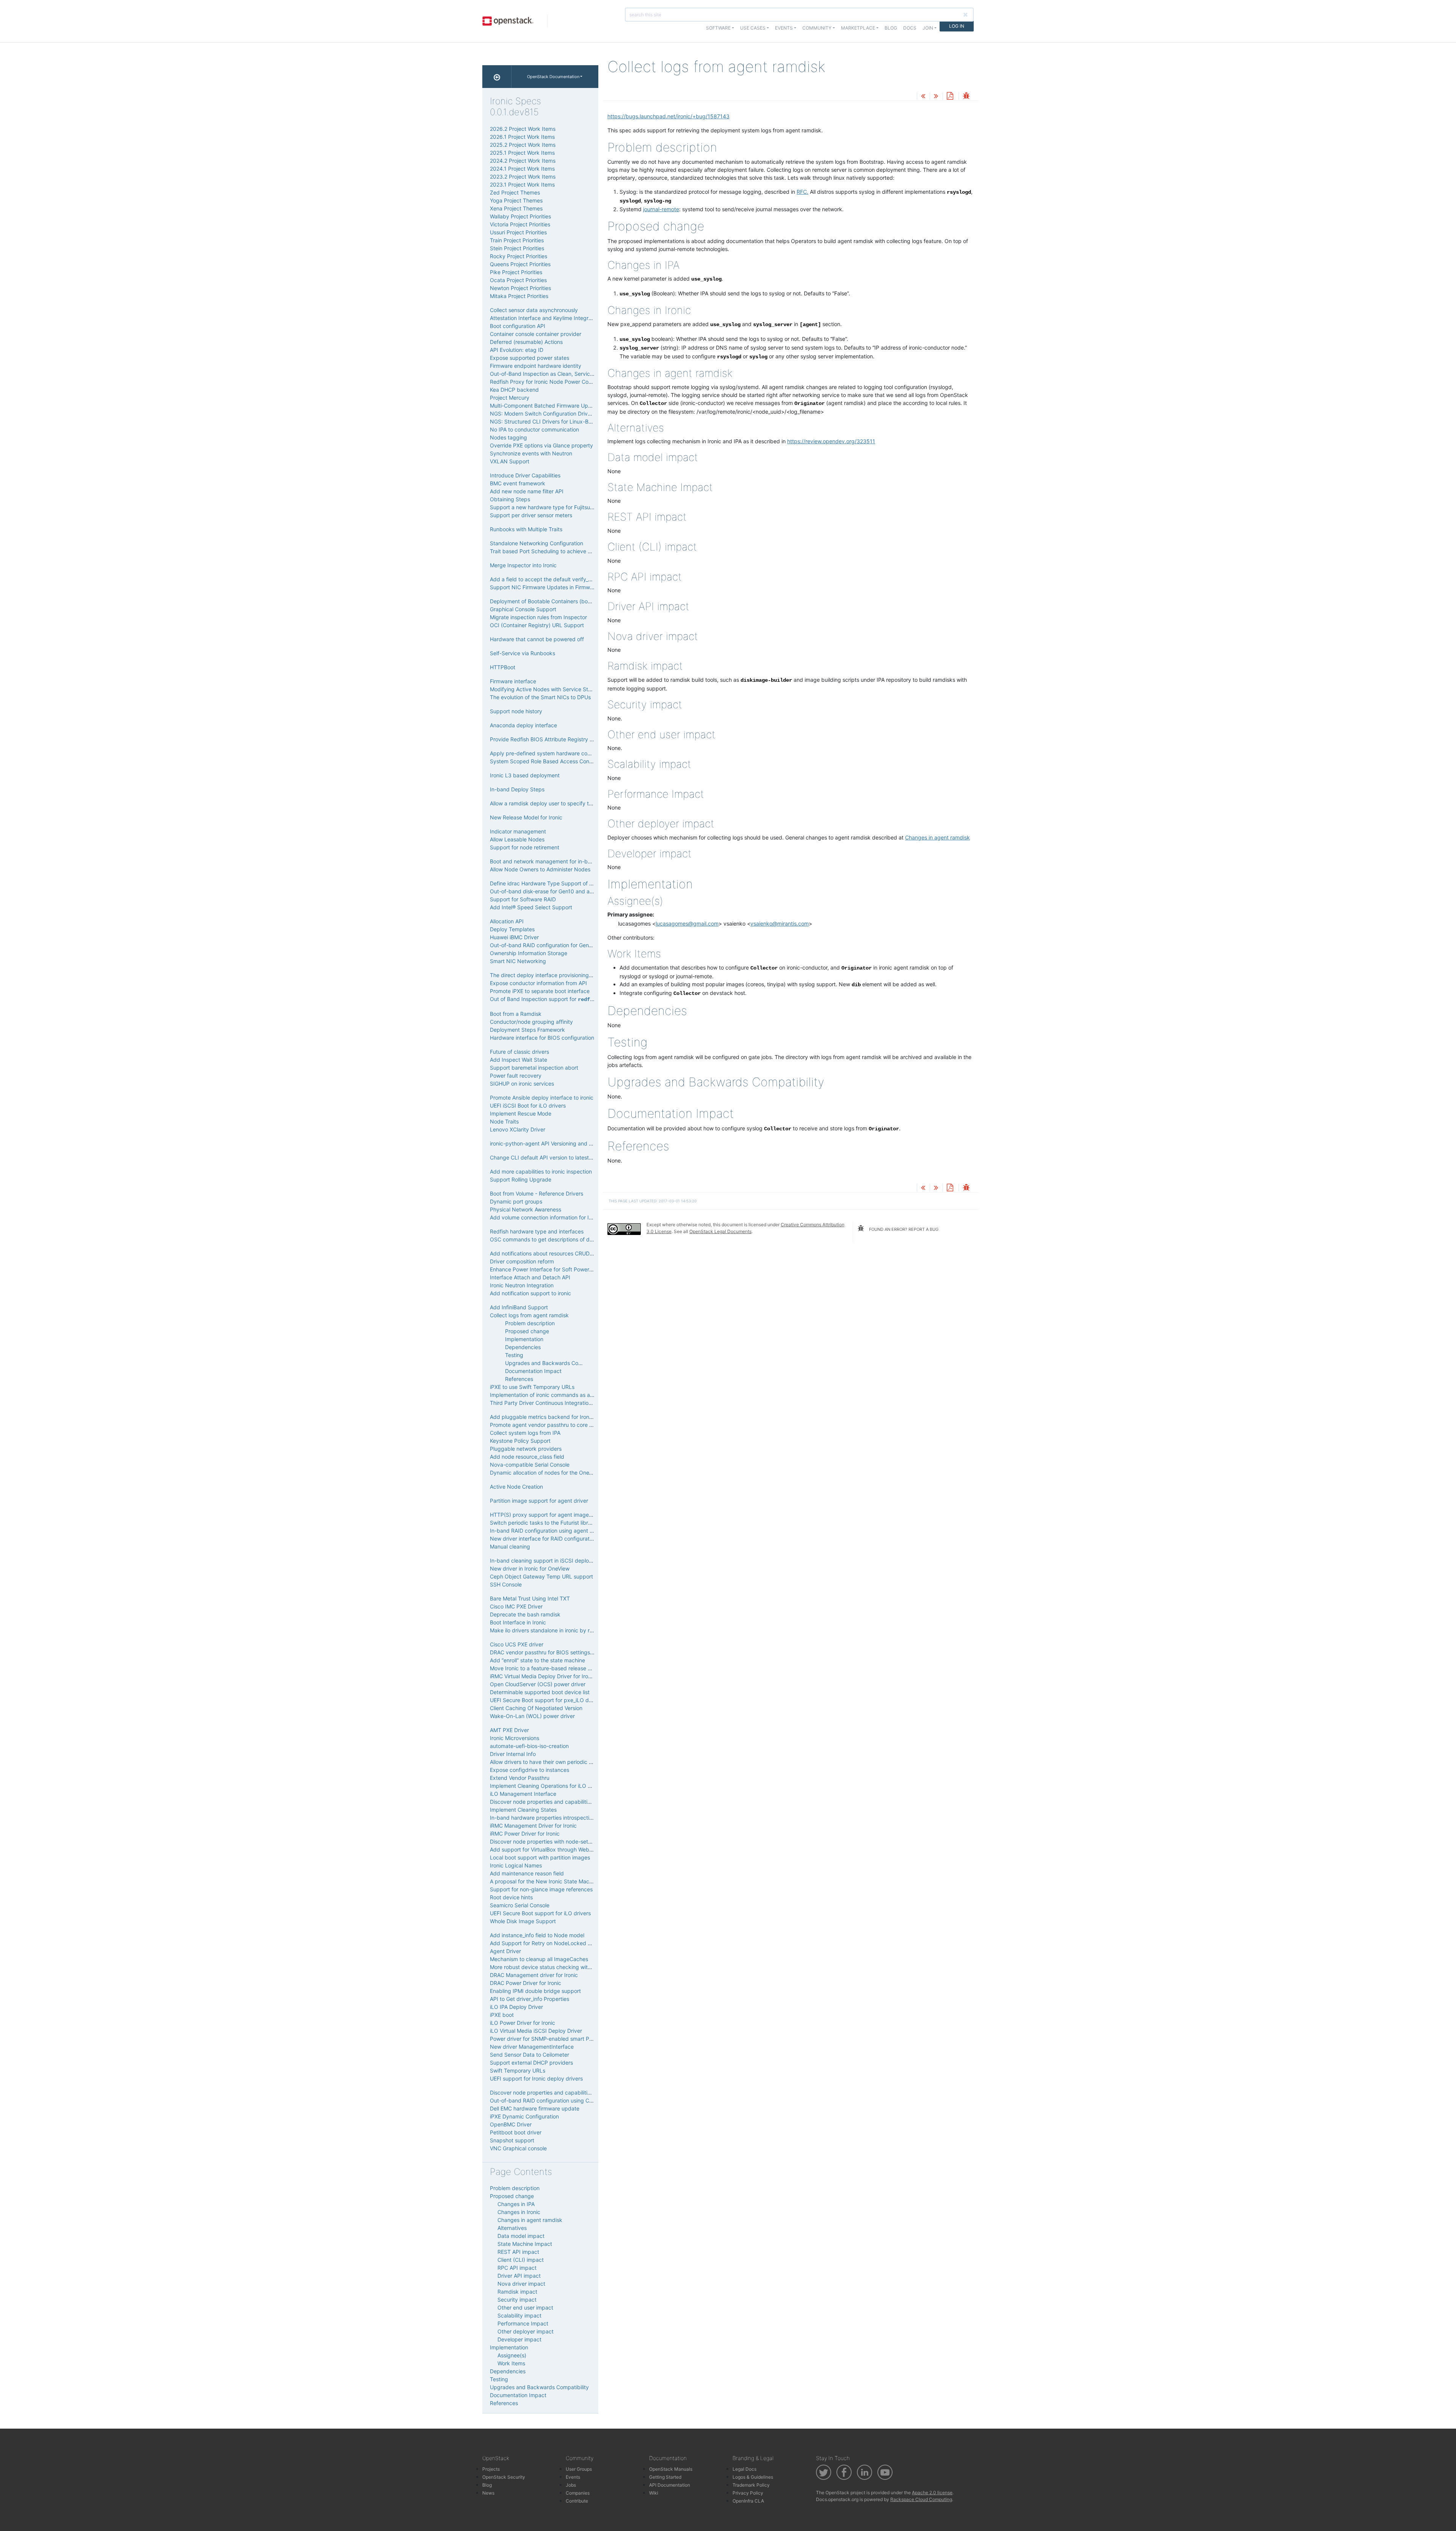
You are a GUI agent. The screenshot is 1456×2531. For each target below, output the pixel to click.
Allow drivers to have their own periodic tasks (546, 1762)
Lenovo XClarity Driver (518, 1129)
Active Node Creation (516, 1487)
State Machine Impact (525, 2244)
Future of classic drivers (519, 1052)
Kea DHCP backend (514, 390)
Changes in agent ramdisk (937, 837)
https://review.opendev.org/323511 (831, 441)
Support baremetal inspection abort (534, 1068)
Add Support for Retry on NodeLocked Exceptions (552, 1943)
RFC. (803, 192)
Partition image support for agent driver (539, 1501)
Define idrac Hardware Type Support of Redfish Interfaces (562, 883)
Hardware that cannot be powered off (537, 639)
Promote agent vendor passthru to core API (544, 1425)
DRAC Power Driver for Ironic (526, 1983)
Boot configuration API (518, 326)
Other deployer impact (526, 2331)
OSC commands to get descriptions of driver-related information (570, 1239)
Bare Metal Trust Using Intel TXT (530, 1598)
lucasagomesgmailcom (687, 923)
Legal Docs (744, 2469)
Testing (514, 1355)
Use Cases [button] (753, 28)
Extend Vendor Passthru (520, 1778)
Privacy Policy (748, 2493)
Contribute (577, 2501)
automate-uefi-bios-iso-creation (529, 1746)
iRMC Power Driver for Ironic (525, 1834)
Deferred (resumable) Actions (526, 342)
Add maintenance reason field (527, 1873)
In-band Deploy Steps (517, 789)
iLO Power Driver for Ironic (522, 2023)
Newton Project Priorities (520, 288)
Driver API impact (519, 2276)
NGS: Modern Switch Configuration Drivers (543, 413)
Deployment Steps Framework (527, 1030)
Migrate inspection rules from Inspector (538, 617)
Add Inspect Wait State (519, 1060)
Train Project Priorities (517, 240)
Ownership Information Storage (529, 953)
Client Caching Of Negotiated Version (536, 1708)
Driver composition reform (522, 1261)
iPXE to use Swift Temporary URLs (532, 1387)
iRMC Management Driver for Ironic (533, 1826)
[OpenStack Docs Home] (497, 77)
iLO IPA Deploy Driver (516, 2007)
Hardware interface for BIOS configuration (542, 1038)
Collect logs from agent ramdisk (529, 1315)
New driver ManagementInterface (532, 2047)
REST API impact (518, 2252)
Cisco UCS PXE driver (517, 1644)
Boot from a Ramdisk (516, 1014)
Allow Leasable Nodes (517, 839)
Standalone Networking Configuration (537, 543)
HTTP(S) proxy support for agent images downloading (557, 1515)
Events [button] (784, 28)
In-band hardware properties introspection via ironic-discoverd (568, 1818)
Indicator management (518, 831)
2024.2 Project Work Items (523, 161)
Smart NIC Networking (518, 961)
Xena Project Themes (516, 208)
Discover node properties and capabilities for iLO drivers (560, 1802)
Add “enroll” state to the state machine (537, 1660)
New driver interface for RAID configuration (543, 1539)
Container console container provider (536, 334)
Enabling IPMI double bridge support (535, 1991)
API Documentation (670, 2485)
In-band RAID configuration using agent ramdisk (550, 1531)
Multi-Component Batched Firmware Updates (546, 406)
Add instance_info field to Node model (537, 1935)
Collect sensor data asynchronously (534, 310)
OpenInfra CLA (748, 2501)
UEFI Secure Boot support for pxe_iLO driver (545, 1700)
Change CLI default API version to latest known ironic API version (570, 1157)
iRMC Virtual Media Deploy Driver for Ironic (543, 1676)
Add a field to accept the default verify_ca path (548, 579)
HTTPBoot (503, 667)
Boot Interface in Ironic (518, 1622)
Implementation (524, 1339)
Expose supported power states (530, 358)
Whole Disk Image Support (523, 1921)
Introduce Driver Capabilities (525, 475)
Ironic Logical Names (516, 1865)
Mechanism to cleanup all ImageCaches (539, 1959)
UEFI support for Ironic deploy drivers (536, 2078)
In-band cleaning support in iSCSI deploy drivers (550, 1560)
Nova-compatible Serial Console (530, 1465)
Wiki (654, 2493)
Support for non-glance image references (541, 1889)
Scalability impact (519, 2315)
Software (718, 28)
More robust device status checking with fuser (547, 1967)
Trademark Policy (751, 2485)
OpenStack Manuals (671, 2469)
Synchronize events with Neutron (531, 453)
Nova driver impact (521, 2284)
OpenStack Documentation (553, 77)
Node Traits (504, 1121)
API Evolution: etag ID (517, 350)
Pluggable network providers (526, 1449)
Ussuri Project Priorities (518, 232)
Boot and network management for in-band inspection (557, 861)
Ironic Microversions (515, 1738)
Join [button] (928, 28)
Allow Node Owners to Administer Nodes (540, 869)
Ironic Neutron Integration (522, 1285)
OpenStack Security (504, 2477)
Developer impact (519, 2339)
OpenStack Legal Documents (720, 1231)
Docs (910, 28)
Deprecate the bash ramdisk (525, 1614)
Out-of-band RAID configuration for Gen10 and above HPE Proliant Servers (582, 945)
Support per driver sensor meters (531, 515)
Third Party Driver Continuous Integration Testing (551, 1403)
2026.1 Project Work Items (522, 137)
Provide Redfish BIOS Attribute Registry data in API (553, 739)
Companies (578, 2493)
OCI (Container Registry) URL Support (537, 625)
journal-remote (661, 209)
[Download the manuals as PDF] (950, 97)
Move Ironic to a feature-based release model (546, 1668)
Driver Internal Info (513, 1754)
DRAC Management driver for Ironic (534, 1975)
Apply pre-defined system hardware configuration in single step (569, 753)
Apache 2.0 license (932, 2493)
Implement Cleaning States (523, 1810)
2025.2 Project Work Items (523, 145)
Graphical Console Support (523, 609)
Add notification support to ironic (530, 1293)
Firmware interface (513, 681)
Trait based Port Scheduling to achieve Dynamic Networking (565, 551)
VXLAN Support (510, 461)
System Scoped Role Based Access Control (544, 761)
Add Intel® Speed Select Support (531, 907)
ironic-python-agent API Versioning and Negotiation (554, 1143)
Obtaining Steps (510, 499)
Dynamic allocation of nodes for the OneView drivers (555, 1473)
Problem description (530, 1323)
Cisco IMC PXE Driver (516, 1606)
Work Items (511, 2363)
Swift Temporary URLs (518, 2070)
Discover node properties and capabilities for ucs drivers (560, 2092)
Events (573, 2477)
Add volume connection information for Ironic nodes (554, 1217)
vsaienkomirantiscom (780, 923)
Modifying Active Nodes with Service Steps (544, 689)
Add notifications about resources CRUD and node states (561, 1253)
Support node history (516, 711)
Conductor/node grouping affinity (531, 1022)
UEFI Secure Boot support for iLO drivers (540, 1913)
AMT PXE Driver (509, 1730)
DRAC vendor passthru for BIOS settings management (557, 1652)
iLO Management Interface (523, 1794)
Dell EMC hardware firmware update (535, 2108)
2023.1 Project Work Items (522, 184)
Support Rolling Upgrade (521, 1179)
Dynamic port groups (516, 1201)
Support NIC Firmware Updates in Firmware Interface (556, 587)
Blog (891, 28)
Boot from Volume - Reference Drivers (537, 1193)
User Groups (579, 2469)
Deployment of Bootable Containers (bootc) (544, 601)
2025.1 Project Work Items (522, 153)
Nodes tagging (508, 437)
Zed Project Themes (515, 192)
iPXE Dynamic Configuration (524, 2116)
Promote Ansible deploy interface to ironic (542, 1098)
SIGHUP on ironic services (522, 1083)
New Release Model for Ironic (526, 817)
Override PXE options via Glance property (541, 445)
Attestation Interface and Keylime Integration (545, 318)
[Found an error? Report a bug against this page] (966, 97)
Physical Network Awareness (526, 1209)
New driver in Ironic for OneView (530, 1568)
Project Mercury (510, 398)
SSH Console (506, 1584)
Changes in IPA (516, 2204)
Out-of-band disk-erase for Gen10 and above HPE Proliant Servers (572, 891)
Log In (957, 26)
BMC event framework (518, 483)
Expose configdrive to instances (530, 1770)
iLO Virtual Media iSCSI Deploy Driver (536, 2031)
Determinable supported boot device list (540, 1692)
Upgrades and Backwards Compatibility (555, 1363)
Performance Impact (523, 2323)
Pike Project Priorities (516, 272)
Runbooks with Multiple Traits (526, 529)
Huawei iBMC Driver (514, 937)
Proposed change (527, 1331)
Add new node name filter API (527, 491)
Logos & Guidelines (753, 2477)
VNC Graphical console (518, 2148)
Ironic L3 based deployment (525, 775)
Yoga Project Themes (516, 200)
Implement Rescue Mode (521, 1113)
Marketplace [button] (858, 28)
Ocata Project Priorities (518, 280)
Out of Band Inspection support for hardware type (563, 999)
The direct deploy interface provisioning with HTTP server (562, 975)
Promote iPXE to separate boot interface (540, 991)
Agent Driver (505, 1951)
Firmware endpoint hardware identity (536, 366)
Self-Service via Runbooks (522, 653)
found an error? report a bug (903, 1229)
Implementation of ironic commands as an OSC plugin (556, 1395)
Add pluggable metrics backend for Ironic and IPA (552, 1417)
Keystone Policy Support (520, 1441)
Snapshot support (512, 2140)
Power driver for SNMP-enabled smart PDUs (545, 2039)
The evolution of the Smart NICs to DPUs (540, 697)
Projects (491, 2469)
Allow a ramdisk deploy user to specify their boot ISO (556, 803)
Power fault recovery (516, 1076)
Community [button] (817, 28)
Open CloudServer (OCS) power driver (538, 1684)
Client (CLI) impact (521, 2260)
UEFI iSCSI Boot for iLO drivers (528, 1105)
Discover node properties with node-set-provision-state (559, 1841)
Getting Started (665, 2477)
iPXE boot (502, 2015)
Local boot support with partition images (540, 1857)
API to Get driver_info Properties (530, 1999)
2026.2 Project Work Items (523, 129)
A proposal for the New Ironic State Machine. (545, 1881)
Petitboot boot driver (516, 2132)
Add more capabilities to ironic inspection (541, 1171)
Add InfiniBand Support (519, 1307)
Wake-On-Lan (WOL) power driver (532, 1716)
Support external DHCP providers (531, 2063)
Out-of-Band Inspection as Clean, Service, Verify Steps (558, 374)
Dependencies (523, 1347)
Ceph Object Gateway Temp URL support (541, 1576)
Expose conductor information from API (538, 983)
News (488, 2493)
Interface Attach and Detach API (530, 1277)
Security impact (517, 2300)
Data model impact (521, 2236)
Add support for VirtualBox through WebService (549, 1849)
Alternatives (512, 2228)
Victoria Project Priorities (520, 224)
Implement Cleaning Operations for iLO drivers (547, 1786)
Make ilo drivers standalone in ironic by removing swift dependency (573, 1630)
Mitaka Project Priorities (519, 296)
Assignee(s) (512, 2355)
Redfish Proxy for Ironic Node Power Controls (546, 382)
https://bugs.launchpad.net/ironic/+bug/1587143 (668, 116)
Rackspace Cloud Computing (921, 2499)
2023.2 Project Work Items (523, 177)
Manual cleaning (510, 1546)
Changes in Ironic (519, 2212)
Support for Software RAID (523, 899)
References (519, 1379)
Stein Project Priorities (517, 248)
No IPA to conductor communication (534, 429)
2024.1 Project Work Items (522, 169)
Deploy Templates (512, 929)
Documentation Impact (533, 1371)
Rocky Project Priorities (519, 256)
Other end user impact (525, 2307)
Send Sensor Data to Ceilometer (530, 2055)
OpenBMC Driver (511, 2124)
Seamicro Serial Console (520, 1905)
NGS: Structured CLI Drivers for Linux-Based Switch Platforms (567, 421)
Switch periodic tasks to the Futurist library (543, 1523)
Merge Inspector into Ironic (523, 565)
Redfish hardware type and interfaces (537, 1231)
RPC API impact (517, 2268)
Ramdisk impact (517, 2292)
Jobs (571, 2485)
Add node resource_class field (527, 1457)
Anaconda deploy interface (523, 725)
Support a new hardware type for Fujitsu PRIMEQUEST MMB (565, 507)
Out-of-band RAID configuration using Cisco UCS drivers (560, 2100)
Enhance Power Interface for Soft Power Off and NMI (556, 1269)
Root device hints (511, 1897)
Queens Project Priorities (520, 264)
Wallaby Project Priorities (520, 216)
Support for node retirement (525, 847)
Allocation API (507, 921)
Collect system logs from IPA (525, 1433)
